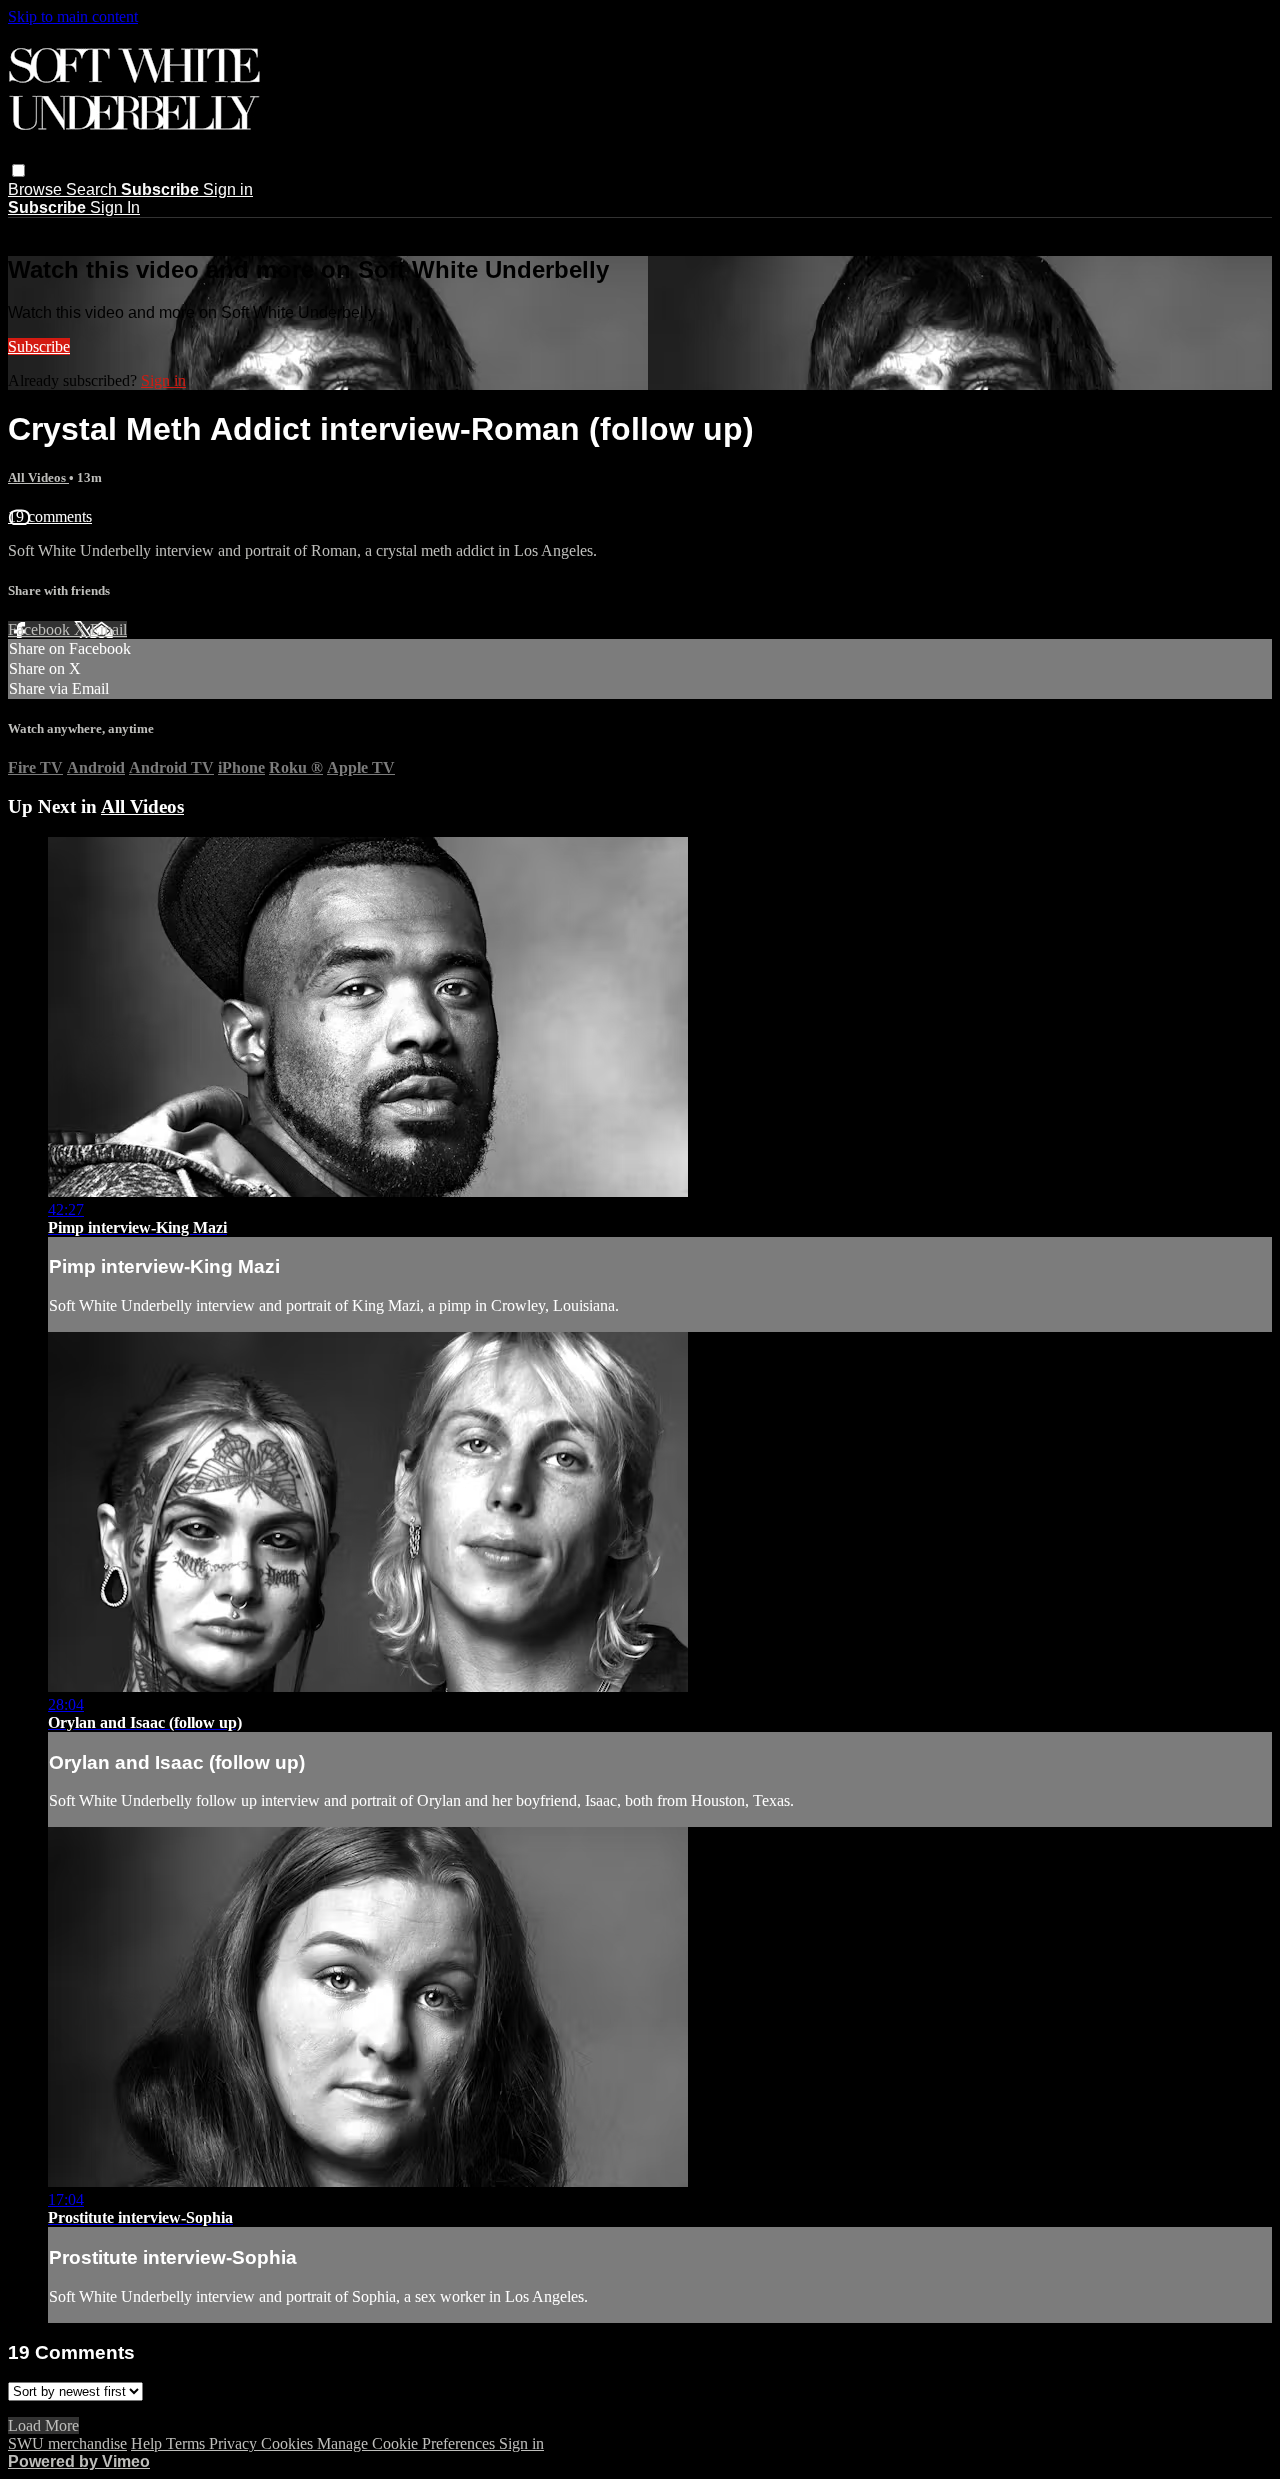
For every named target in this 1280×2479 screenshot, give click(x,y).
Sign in (228, 189)
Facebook (41, 629)
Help (148, 2443)
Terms (187, 2443)
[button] (18, 170)
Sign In (115, 207)
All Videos (38, 477)
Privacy (235, 2443)
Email (108, 629)
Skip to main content (73, 16)
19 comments (50, 516)
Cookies (289, 2443)
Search (93, 189)
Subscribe (39, 346)
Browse (37, 189)
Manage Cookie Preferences (408, 2443)
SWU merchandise (67, 2443)
